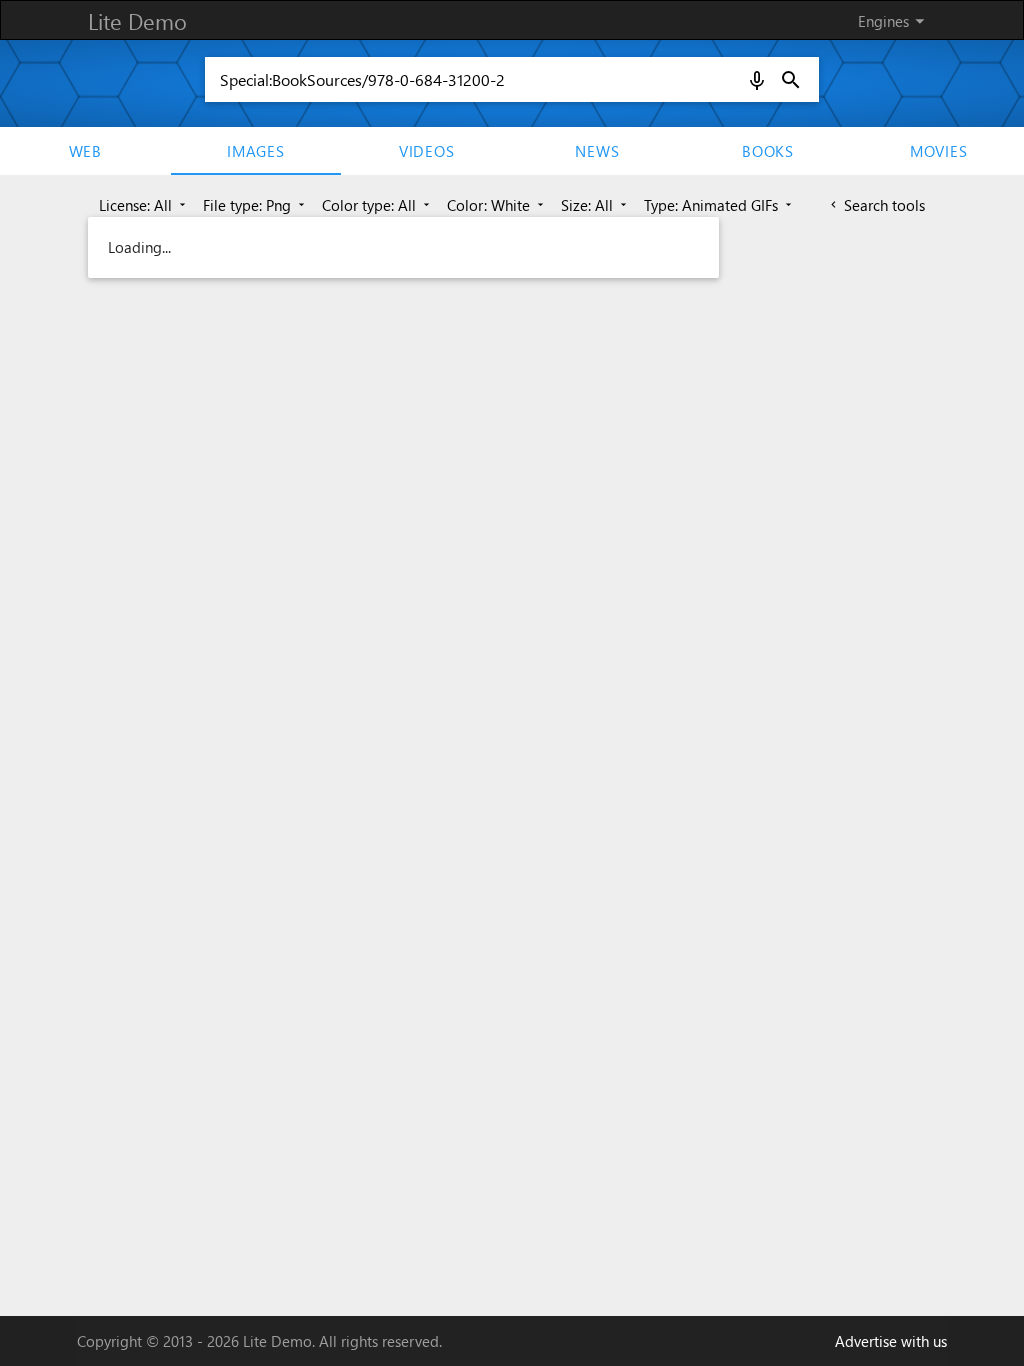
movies (939, 151)
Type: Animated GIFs (719, 205)
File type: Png (255, 205)
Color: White (497, 205)
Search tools (876, 205)
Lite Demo (137, 21)
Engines (894, 21)
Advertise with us (891, 1341)
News (597, 151)
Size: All (595, 205)
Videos (427, 151)
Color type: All (377, 205)
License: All (144, 205)
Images (256, 151)
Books (768, 151)
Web (85, 151)
